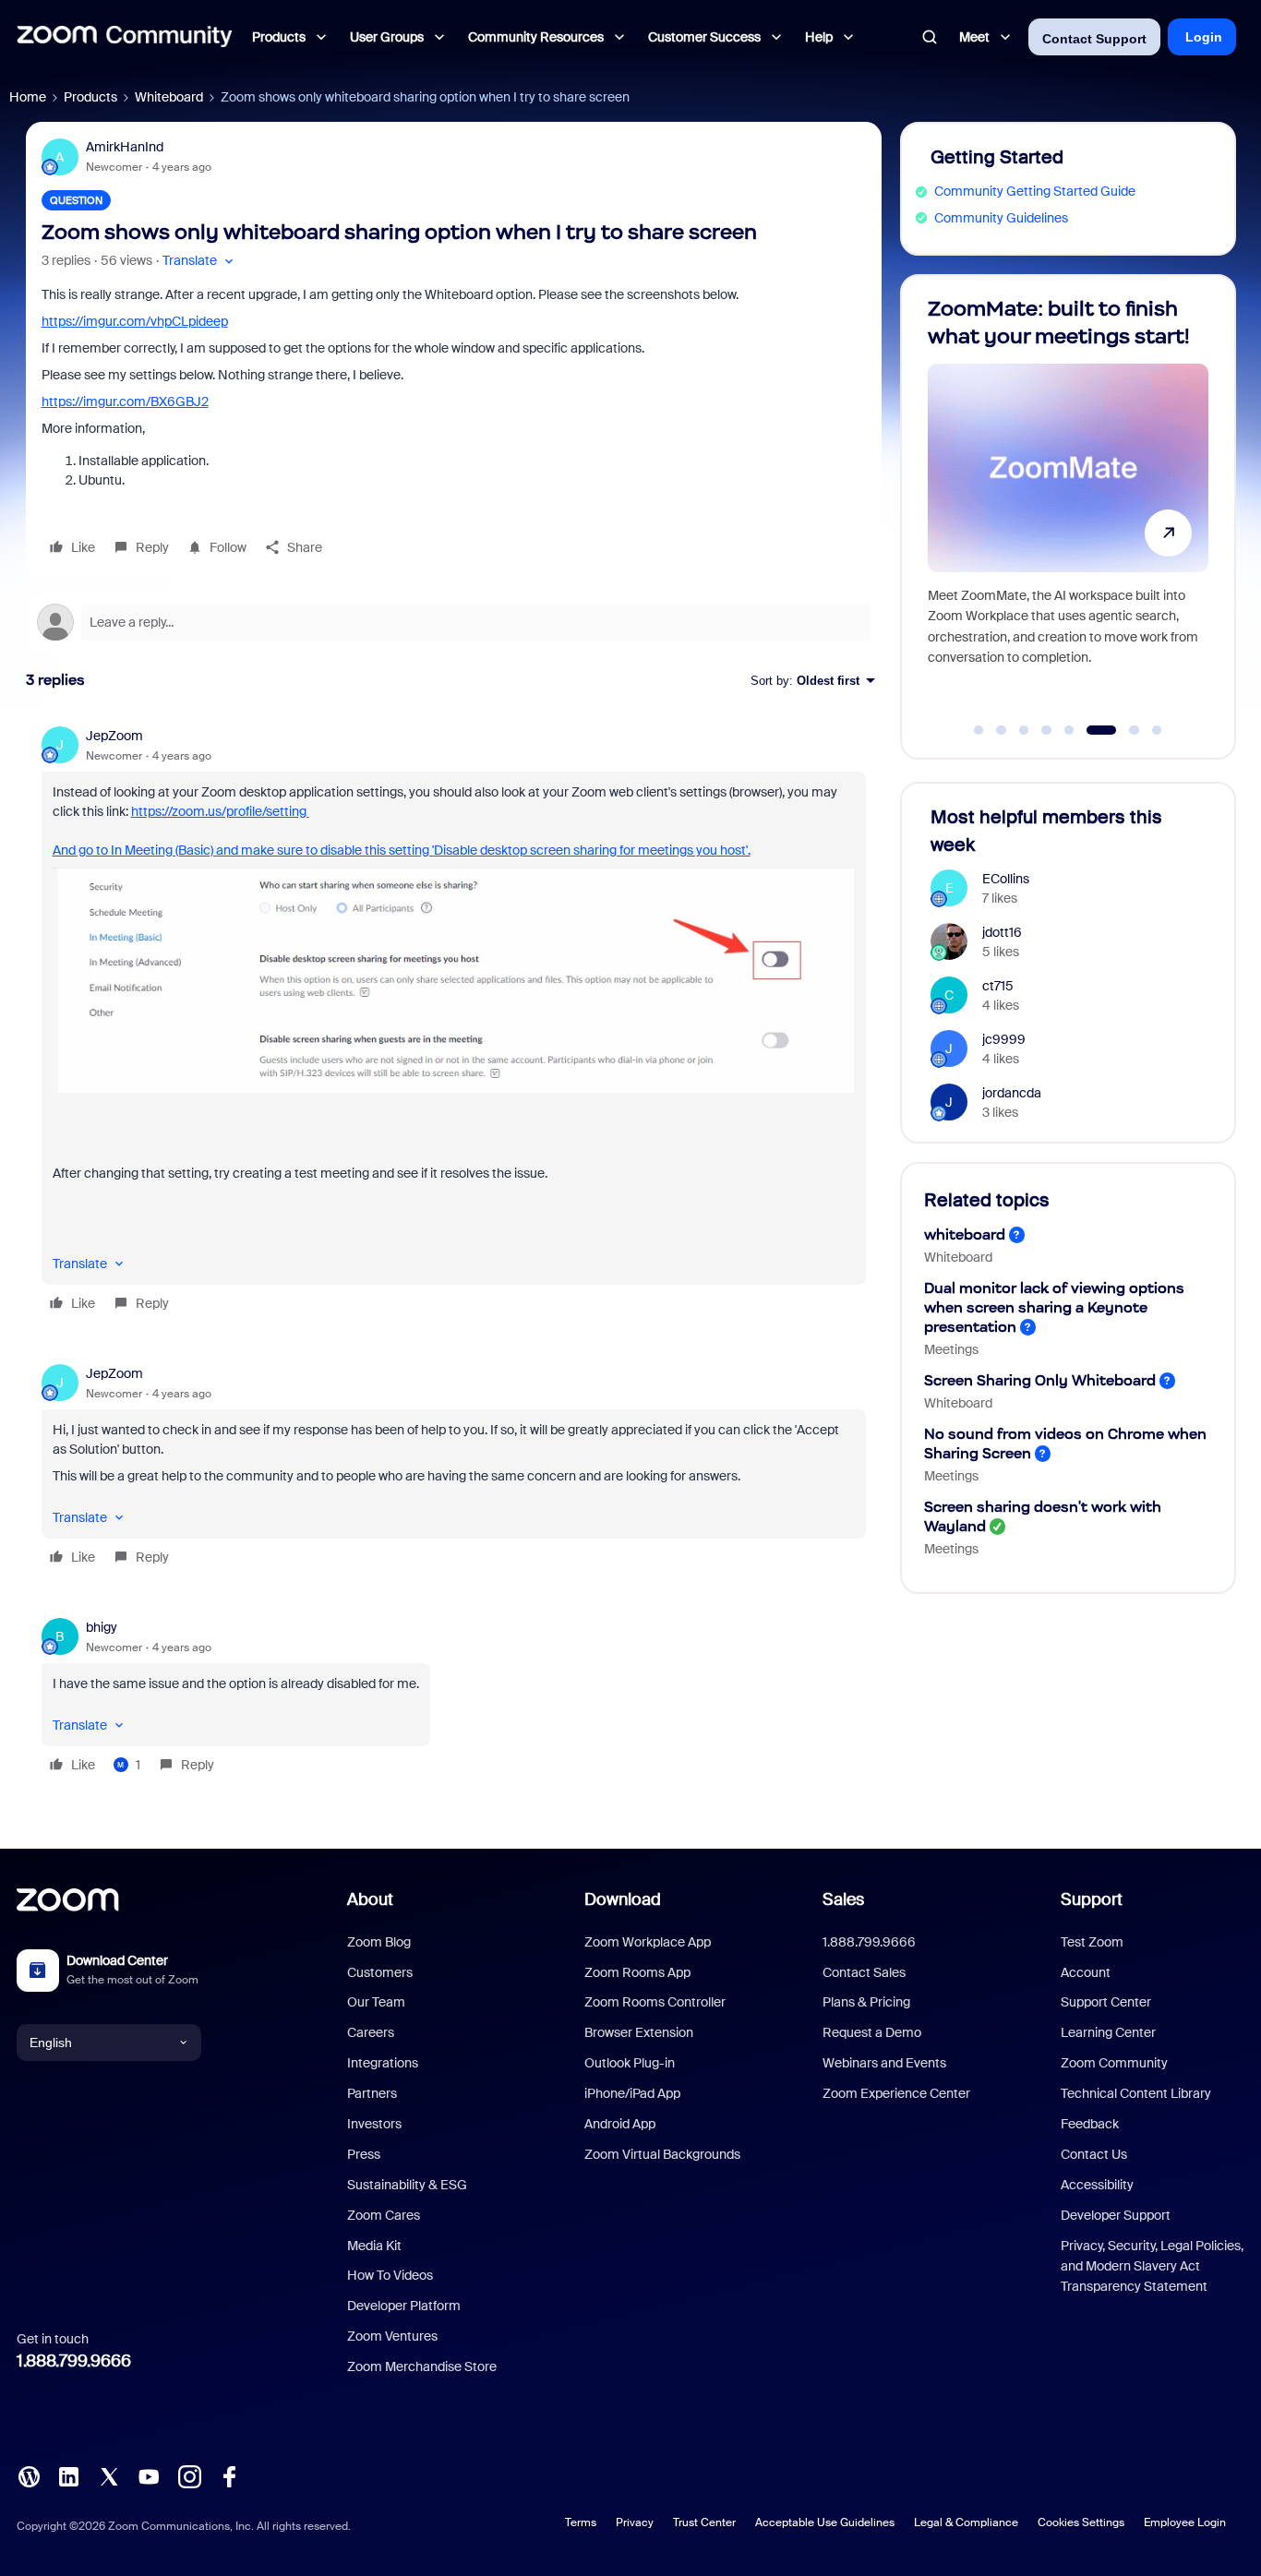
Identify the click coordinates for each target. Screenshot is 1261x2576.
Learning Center (1108, 2032)
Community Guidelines (1001, 218)
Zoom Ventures (392, 2336)
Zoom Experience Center (896, 2093)
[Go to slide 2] (1002, 730)
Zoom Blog (379, 1942)
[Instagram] (189, 2475)
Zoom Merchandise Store (422, 2366)
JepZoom (114, 736)
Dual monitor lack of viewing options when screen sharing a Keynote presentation (1054, 1307)
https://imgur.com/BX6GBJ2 (125, 401)
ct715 (998, 986)
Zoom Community (1114, 2063)
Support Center (1106, 2002)
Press (364, 2154)
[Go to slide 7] (1124, 730)
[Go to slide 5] (1069, 730)
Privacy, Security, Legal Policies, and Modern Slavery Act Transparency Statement (1152, 2266)
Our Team (376, 2002)
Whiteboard (169, 97)
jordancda (1012, 1093)
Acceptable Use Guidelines (825, 2522)
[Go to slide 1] (979, 730)
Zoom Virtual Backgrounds (662, 2154)
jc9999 (1004, 1039)
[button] (200, 261)
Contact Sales (864, 1972)
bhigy (102, 1627)
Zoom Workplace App (648, 1942)
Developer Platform (404, 2306)
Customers (380, 1972)
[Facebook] (229, 2475)
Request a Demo (872, 2032)
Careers (371, 2032)
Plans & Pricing (866, 2002)
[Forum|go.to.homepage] (125, 37)
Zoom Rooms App (637, 1972)
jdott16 (1002, 932)
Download (623, 1899)
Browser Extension (639, 2032)
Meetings (951, 1349)
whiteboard (965, 1234)
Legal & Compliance (966, 2522)
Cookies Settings (1081, 2522)
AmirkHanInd (125, 147)
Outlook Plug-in (630, 2063)
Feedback (1090, 2124)
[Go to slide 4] (1047, 730)
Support (1092, 1899)
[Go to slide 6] (1092, 730)
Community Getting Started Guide (1035, 191)
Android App (620, 2124)
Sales (843, 1899)
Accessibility (1097, 2185)
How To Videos (390, 2275)
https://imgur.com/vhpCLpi (120, 321)
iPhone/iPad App (632, 2093)
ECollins (1006, 879)
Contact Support (1094, 39)
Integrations (383, 2063)
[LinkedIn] (68, 2475)
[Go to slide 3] (1024, 730)
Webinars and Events (884, 2063)
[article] (454, 1022)
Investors (374, 2124)
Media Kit (374, 2246)
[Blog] (29, 2475)
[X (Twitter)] (109, 2475)
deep (213, 321)
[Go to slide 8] (1157, 730)
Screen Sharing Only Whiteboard (1040, 1380)
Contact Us (1094, 2154)
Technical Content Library (1136, 2093)
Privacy (635, 2522)
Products (90, 97)
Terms (581, 2522)
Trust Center (704, 2522)
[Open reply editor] (454, 622)
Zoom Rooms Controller (655, 2002)
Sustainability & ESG (407, 2185)
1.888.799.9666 (74, 2361)
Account (1086, 1972)
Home (28, 97)
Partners (372, 2093)
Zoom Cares (384, 2215)
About (370, 1899)
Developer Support (1116, 2215)
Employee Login (1185, 2522)
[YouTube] (149, 2475)
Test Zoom (1092, 1942)
